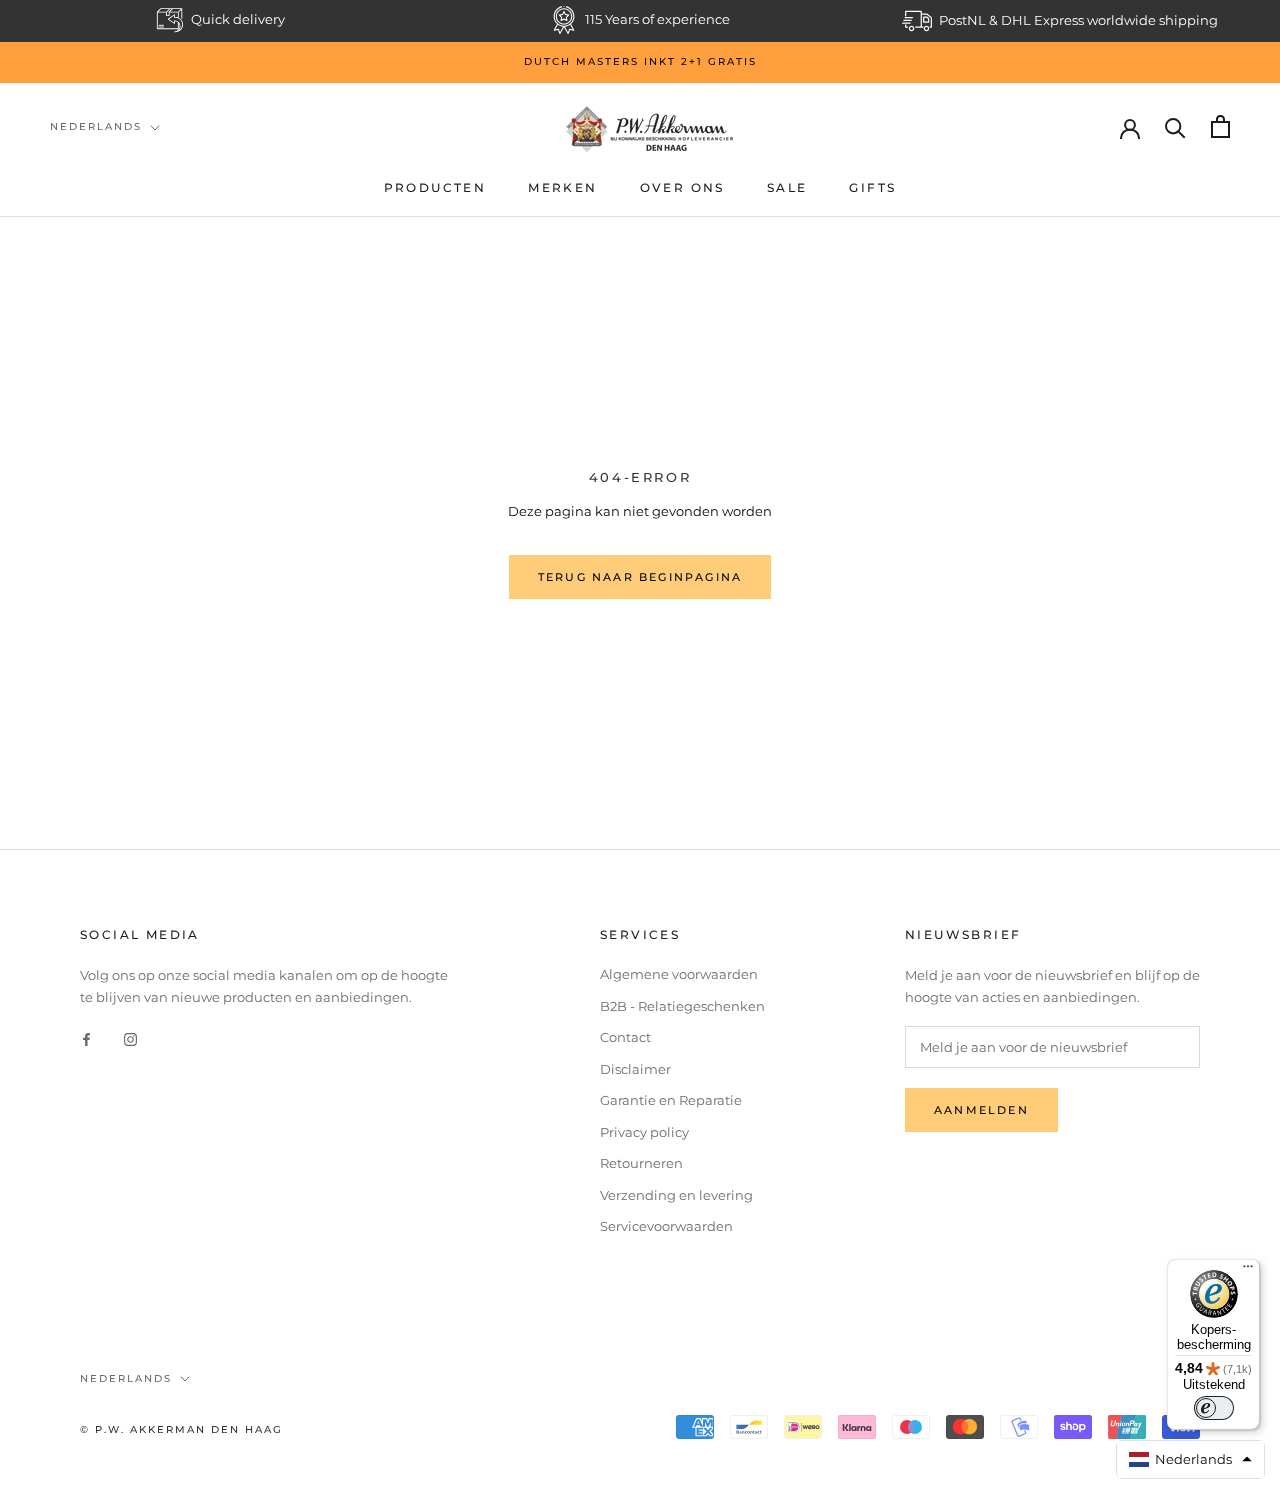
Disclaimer (635, 1069)
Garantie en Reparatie (671, 1100)
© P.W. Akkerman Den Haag (181, 1429)
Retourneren (641, 1163)
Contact (625, 1037)
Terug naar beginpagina (640, 577)
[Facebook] (86, 1038)
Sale (787, 187)
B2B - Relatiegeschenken (682, 1006)
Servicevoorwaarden (666, 1226)
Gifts (872, 187)
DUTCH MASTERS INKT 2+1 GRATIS (640, 61)
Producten (435, 187)
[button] (1191, 1459)
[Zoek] (1175, 126)
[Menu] (1248, 1271)
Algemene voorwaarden (679, 974)
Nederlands (96, 126)
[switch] (1214, 1408)
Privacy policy (644, 1132)
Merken (562, 187)
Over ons (682, 187)
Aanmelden (981, 1110)
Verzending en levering (676, 1195)
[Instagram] (130, 1038)
